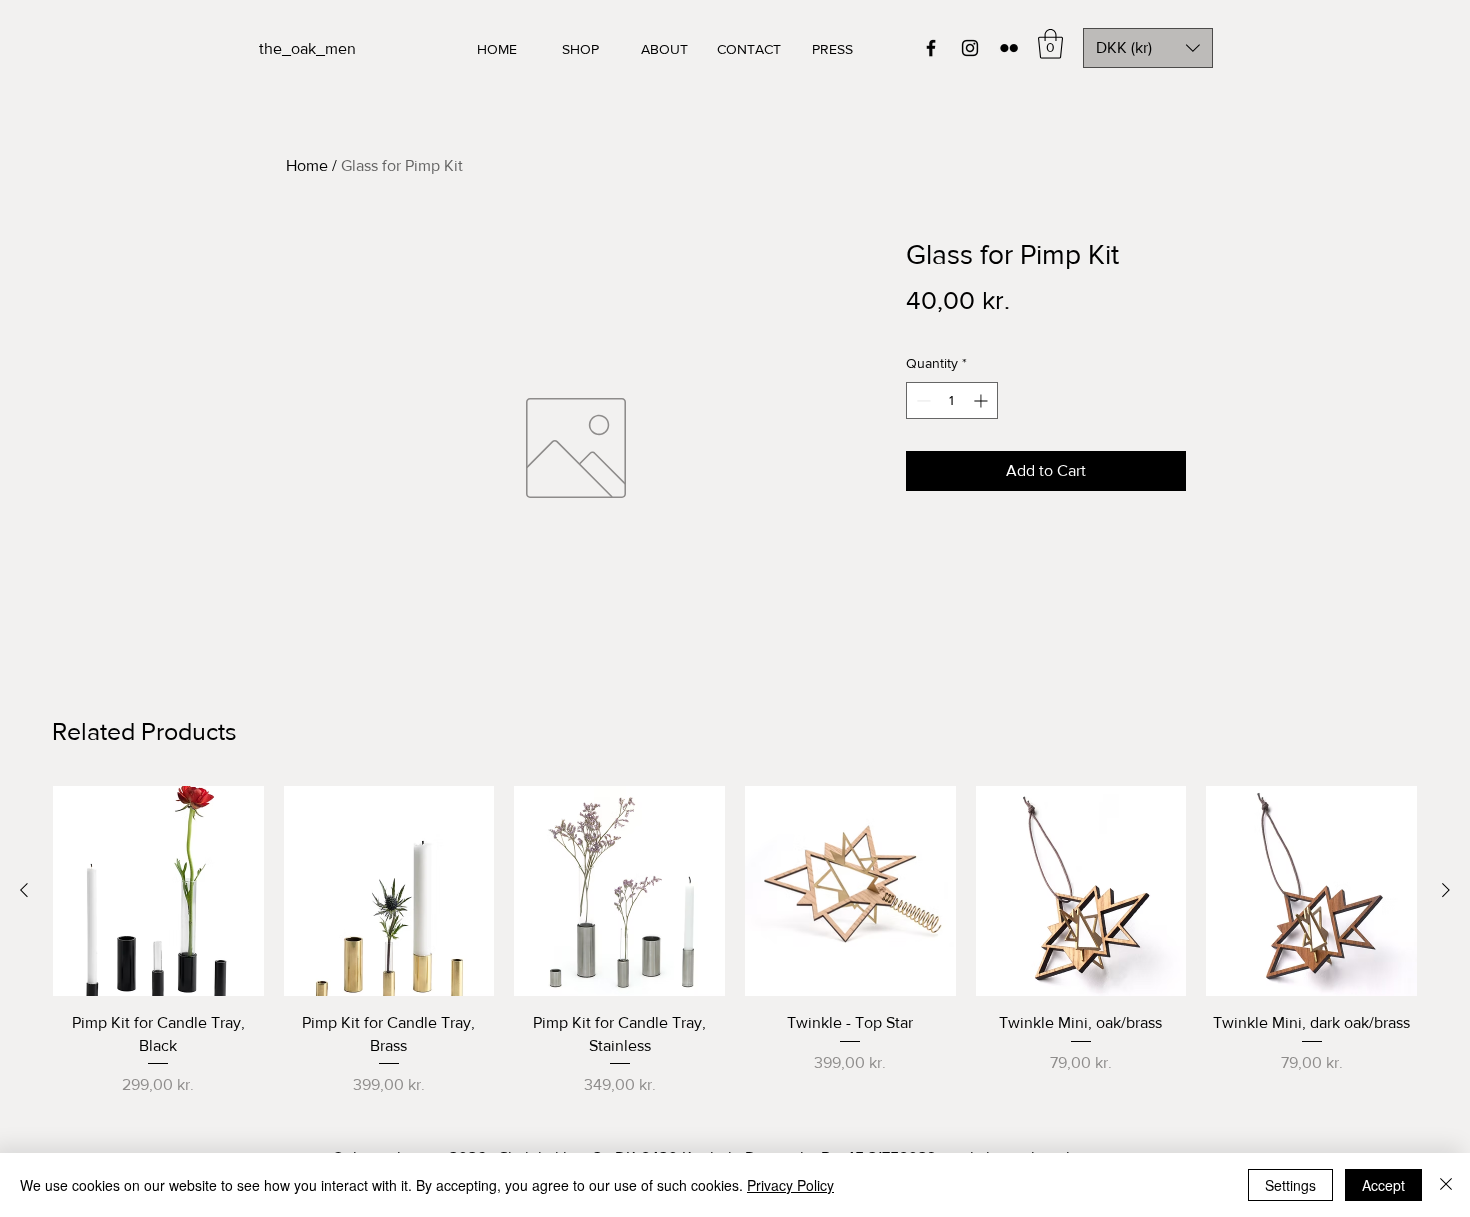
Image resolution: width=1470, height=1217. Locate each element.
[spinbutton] (952, 400)
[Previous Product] (24, 890)
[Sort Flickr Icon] (1009, 48)
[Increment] (982, 400)
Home (307, 165)
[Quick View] (158, 891)
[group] (735, 941)
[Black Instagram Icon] (970, 48)
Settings (1290, 1185)
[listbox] (1148, 48)
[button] (1050, 44)
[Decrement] (921, 400)
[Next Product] (1446, 890)
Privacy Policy (790, 1185)
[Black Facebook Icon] (931, 48)
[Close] (1446, 1185)
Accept (1383, 1185)
